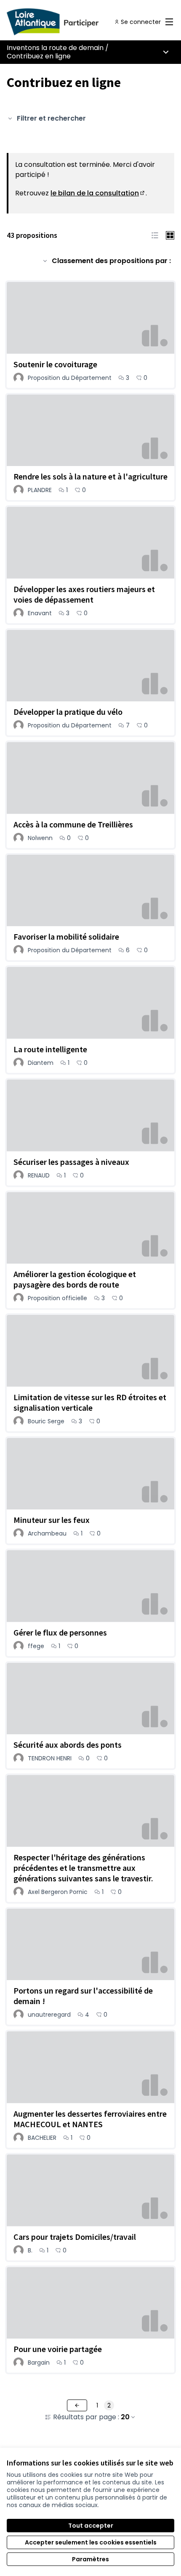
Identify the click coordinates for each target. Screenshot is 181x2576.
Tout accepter (91, 2526)
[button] (155, 235)
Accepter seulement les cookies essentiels (91, 2542)
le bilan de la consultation (98, 193)
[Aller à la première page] (69, 22)
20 (125, 2417)
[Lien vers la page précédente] (77, 2405)
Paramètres (90, 2559)
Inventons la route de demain (55, 48)
